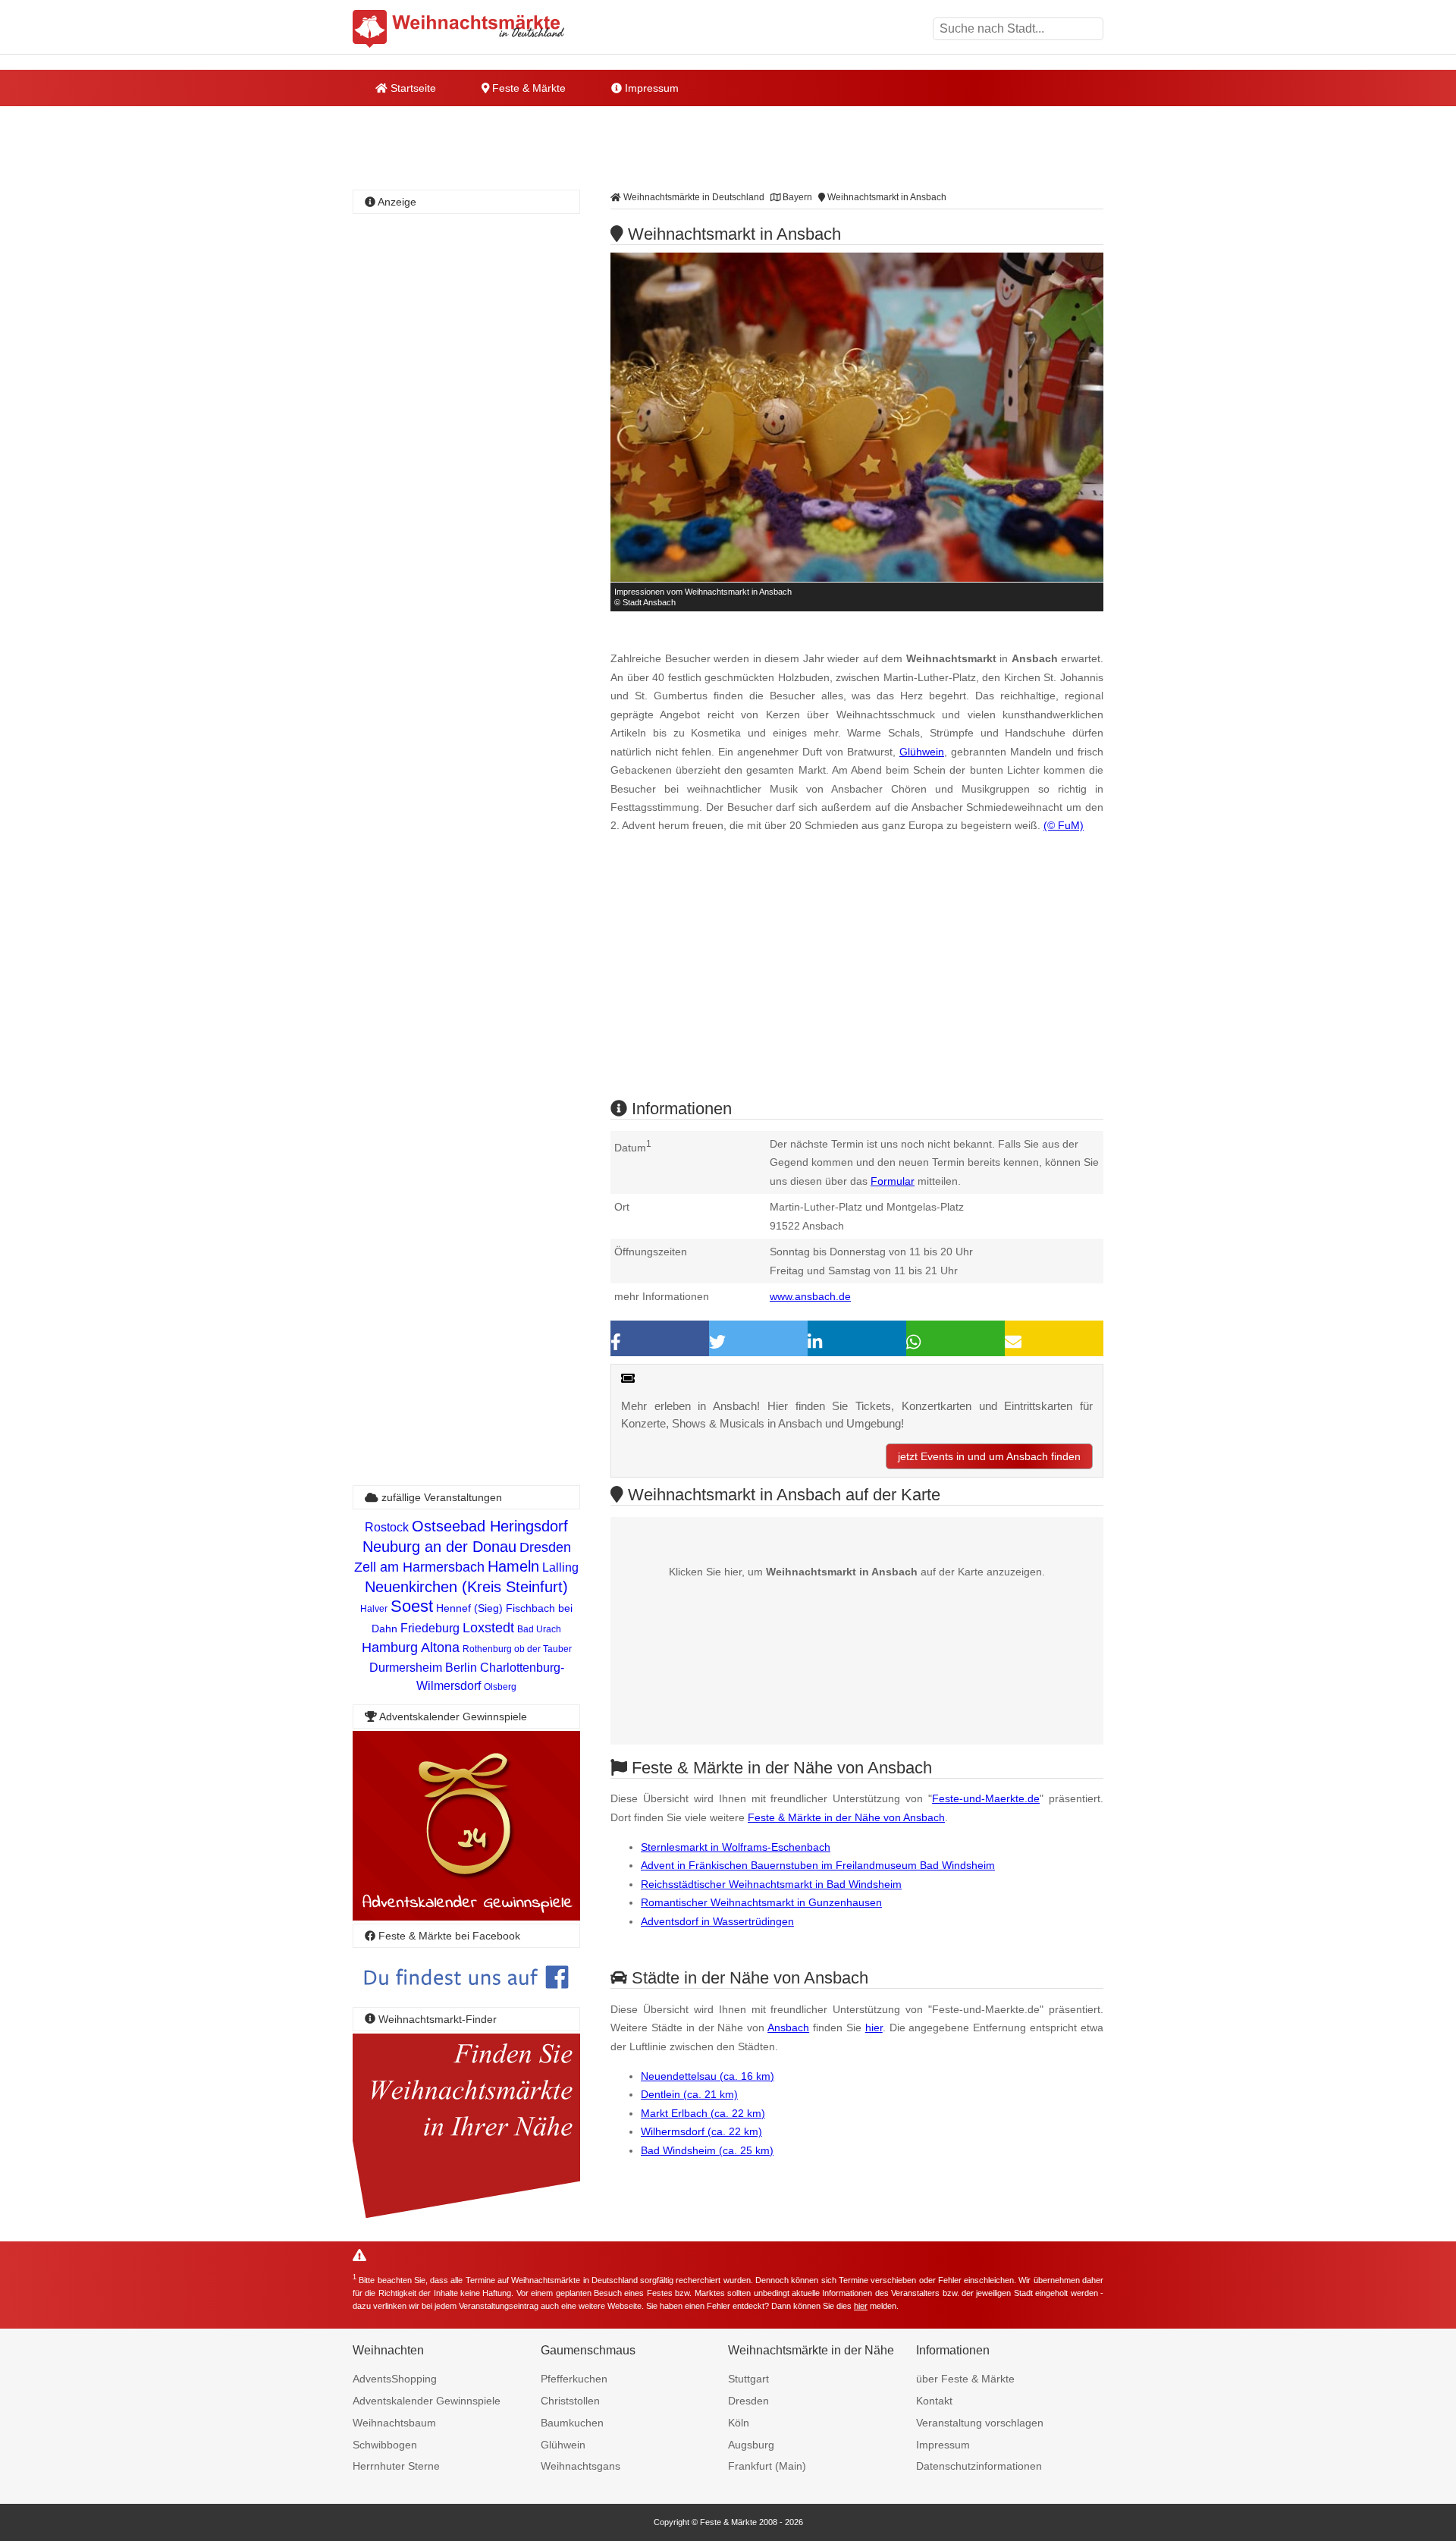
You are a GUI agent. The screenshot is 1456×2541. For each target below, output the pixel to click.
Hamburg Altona (411, 1647)
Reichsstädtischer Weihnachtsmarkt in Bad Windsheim (771, 1884)
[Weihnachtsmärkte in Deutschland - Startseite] (459, 29)
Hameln (513, 1566)
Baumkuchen (572, 2423)
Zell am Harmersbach (419, 1567)
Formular (893, 1181)
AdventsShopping (395, 2379)
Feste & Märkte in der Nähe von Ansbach (846, 1817)
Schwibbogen (385, 2445)
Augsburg (751, 2445)
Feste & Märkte (527, 88)
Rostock (387, 1527)
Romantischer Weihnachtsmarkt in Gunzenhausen (761, 1902)
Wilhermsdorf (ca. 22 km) (701, 2131)
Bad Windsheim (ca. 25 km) (707, 2150)
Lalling (560, 1567)
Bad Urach (539, 1629)
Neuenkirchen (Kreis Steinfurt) (466, 1587)
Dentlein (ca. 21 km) (689, 2094)
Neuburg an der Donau (439, 1547)
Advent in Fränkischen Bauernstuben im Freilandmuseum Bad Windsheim (818, 1865)
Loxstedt (488, 1628)
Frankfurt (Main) (767, 2466)
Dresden (545, 1547)
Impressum (650, 88)
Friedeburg (430, 1628)
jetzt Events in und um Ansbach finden (989, 1456)
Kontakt (934, 2401)
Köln (739, 2423)
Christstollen (570, 2401)
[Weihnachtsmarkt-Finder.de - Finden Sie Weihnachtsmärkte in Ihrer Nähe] (466, 2219)
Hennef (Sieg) (469, 1608)
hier (874, 2027)
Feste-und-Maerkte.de (986, 1798)
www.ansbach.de (810, 1296)
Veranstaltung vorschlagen (980, 2423)
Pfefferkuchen (574, 2379)
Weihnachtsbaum (394, 2423)
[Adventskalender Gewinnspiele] (466, 1916)
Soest (412, 1606)
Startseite (412, 88)
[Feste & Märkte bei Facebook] (466, 2000)
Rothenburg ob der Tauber (517, 1649)
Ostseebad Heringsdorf (490, 1526)
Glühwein (922, 752)
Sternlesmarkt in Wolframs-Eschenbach (736, 1847)
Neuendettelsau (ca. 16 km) (708, 2076)
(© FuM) (1064, 825)
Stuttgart (748, 2379)
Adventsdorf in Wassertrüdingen (717, 1921)
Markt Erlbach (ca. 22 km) (703, 2113)
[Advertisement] (857, 979)
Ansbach (788, 2027)
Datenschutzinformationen (979, 2466)
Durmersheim (406, 1668)
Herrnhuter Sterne (396, 2466)
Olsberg (500, 1687)
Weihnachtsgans (581, 2466)
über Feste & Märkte (965, 2379)
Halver (374, 1609)
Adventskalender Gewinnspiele (427, 2401)
